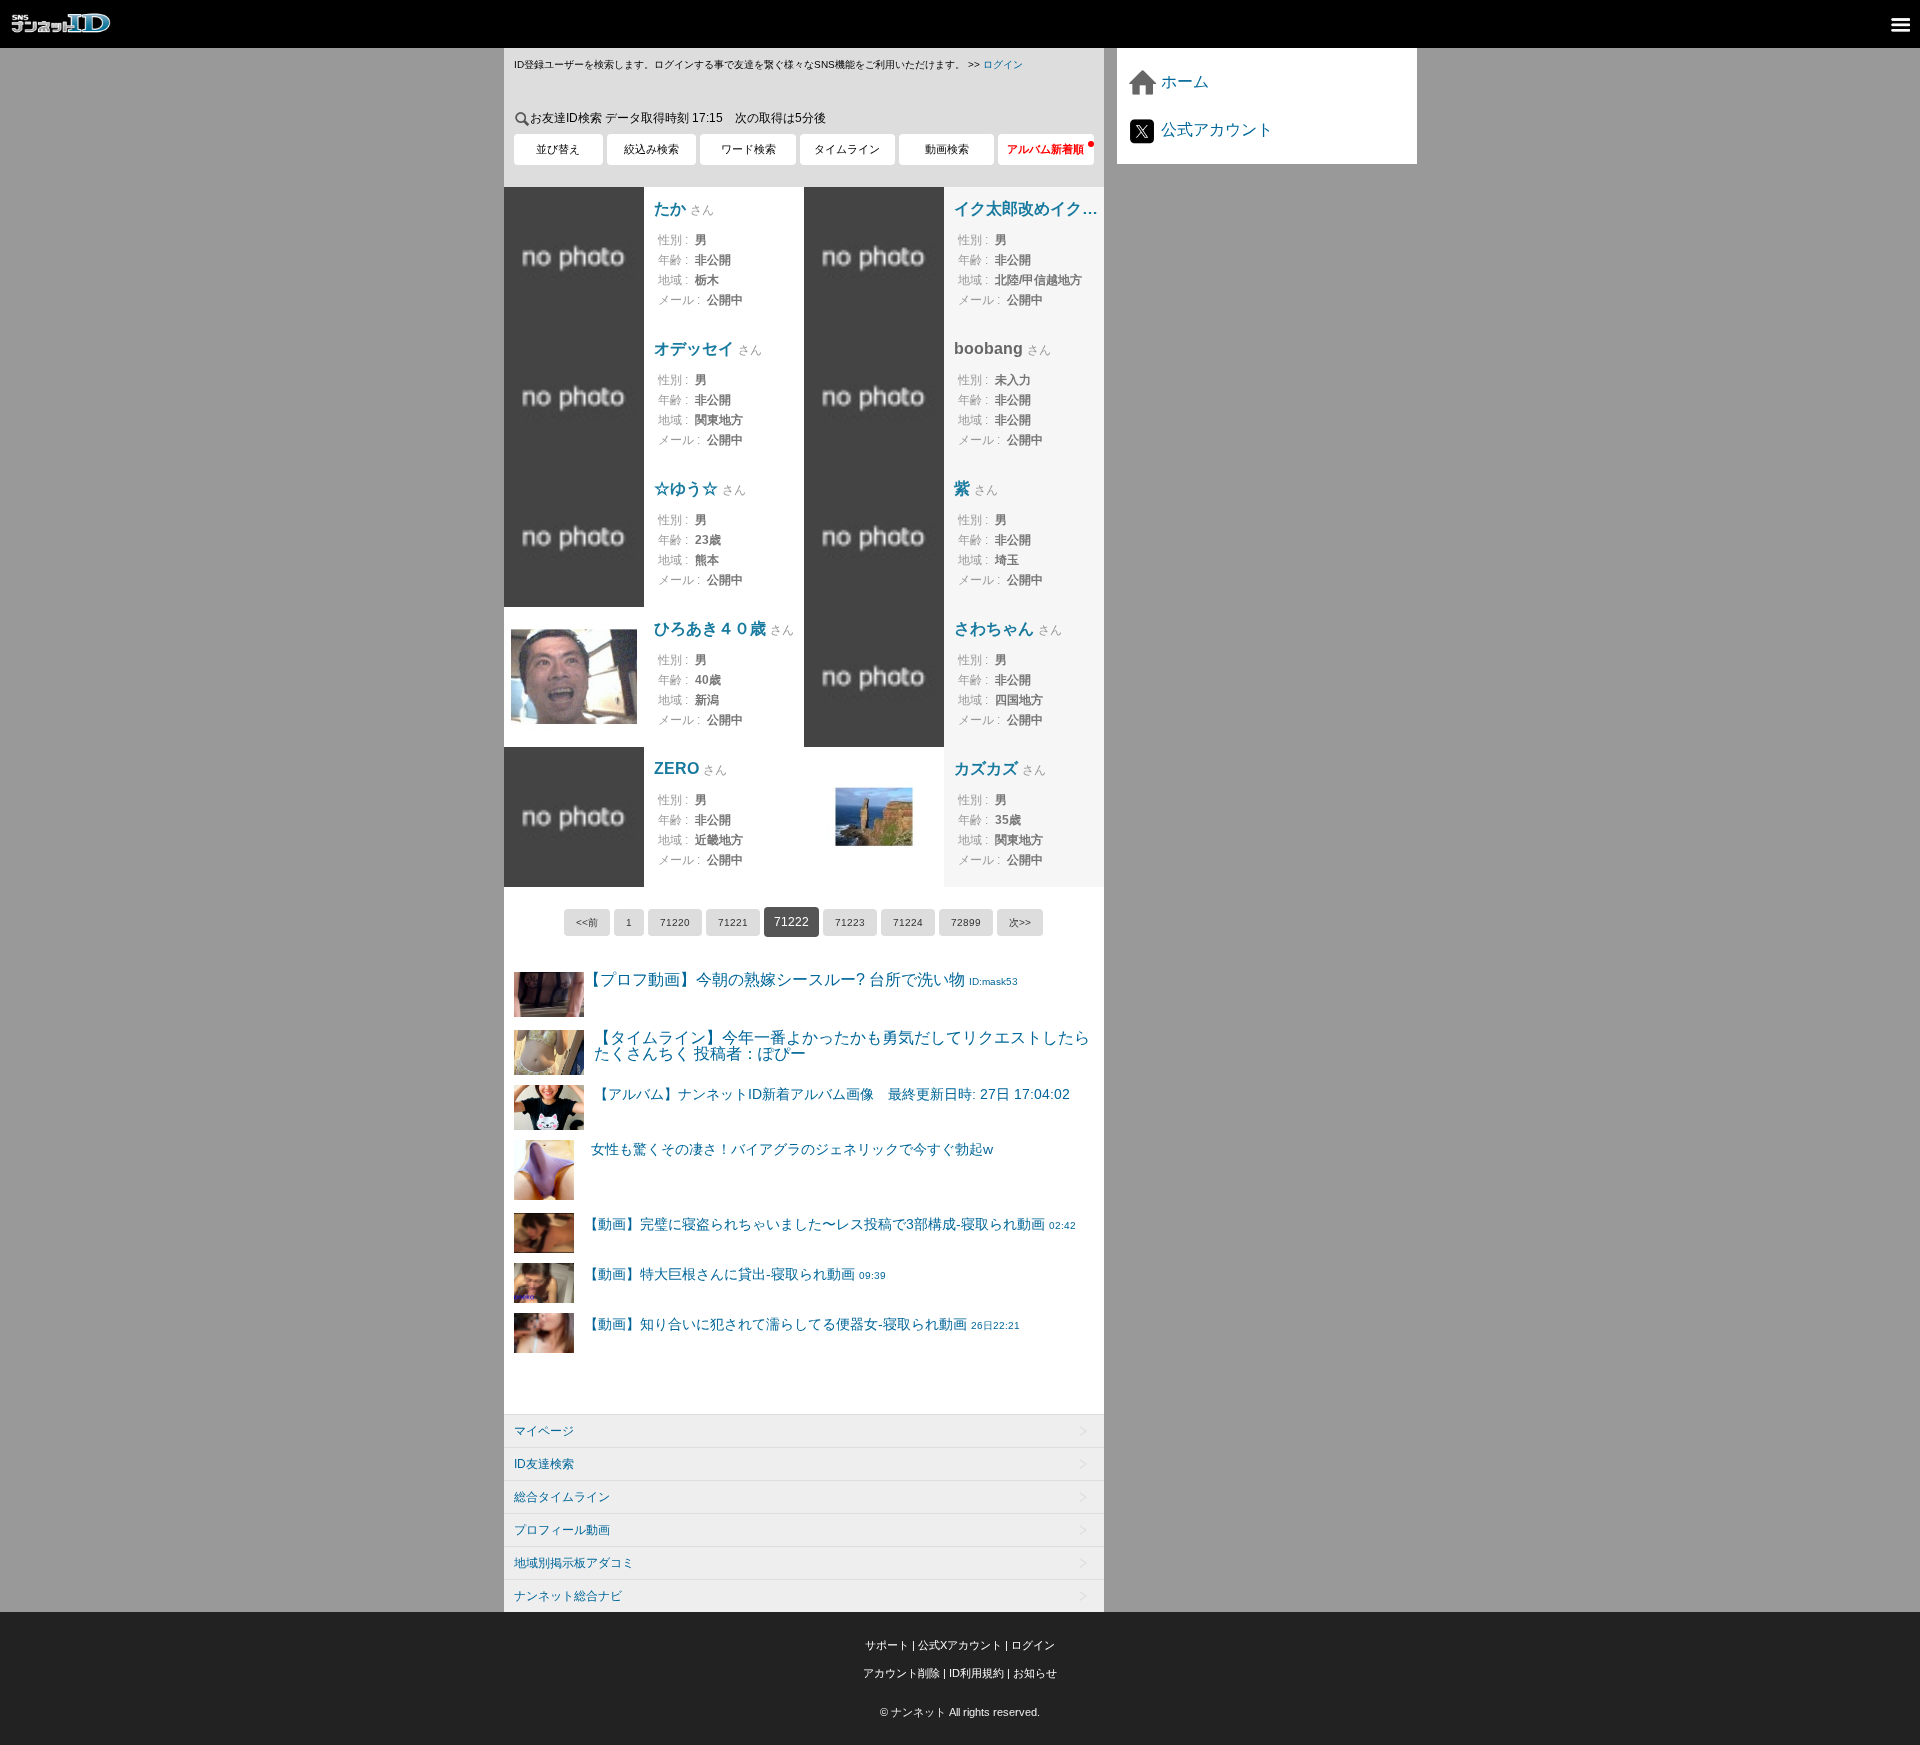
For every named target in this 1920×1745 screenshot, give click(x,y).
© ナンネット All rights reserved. (960, 1712)
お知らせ (1035, 1673)
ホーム (1183, 81)
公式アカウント (1215, 129)
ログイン (1003, 64)
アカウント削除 (901, 1673)
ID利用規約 (976, 1673)
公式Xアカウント (960, 1645)
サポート (887, 1645)
